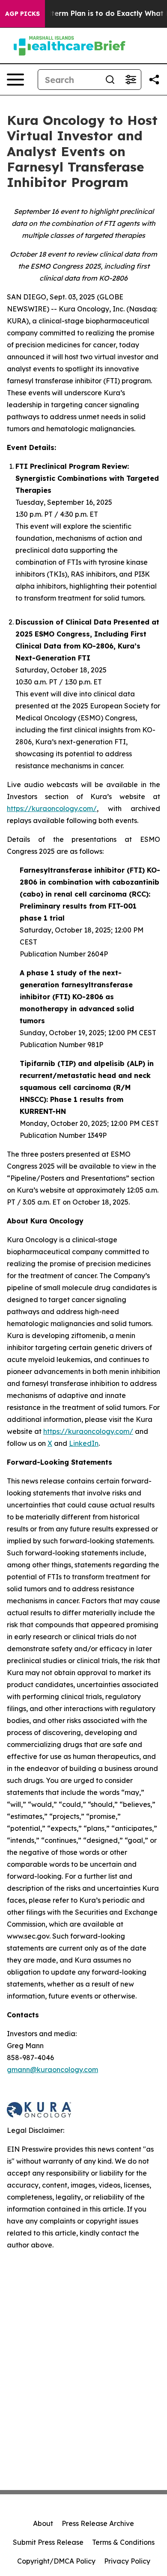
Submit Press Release (48, 2542)
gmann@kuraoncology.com (52, 2070)
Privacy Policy (127, 2561)
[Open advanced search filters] (131, 80)
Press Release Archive (98, 2523)
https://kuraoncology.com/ (52, 808)
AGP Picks (22, 14)
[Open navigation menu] (15, 80)
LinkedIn (84, 1443)
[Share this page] (154, 80)
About (43, 2523)
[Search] (110, 80)
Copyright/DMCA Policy (56, 2561)
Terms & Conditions (123, 2542)
